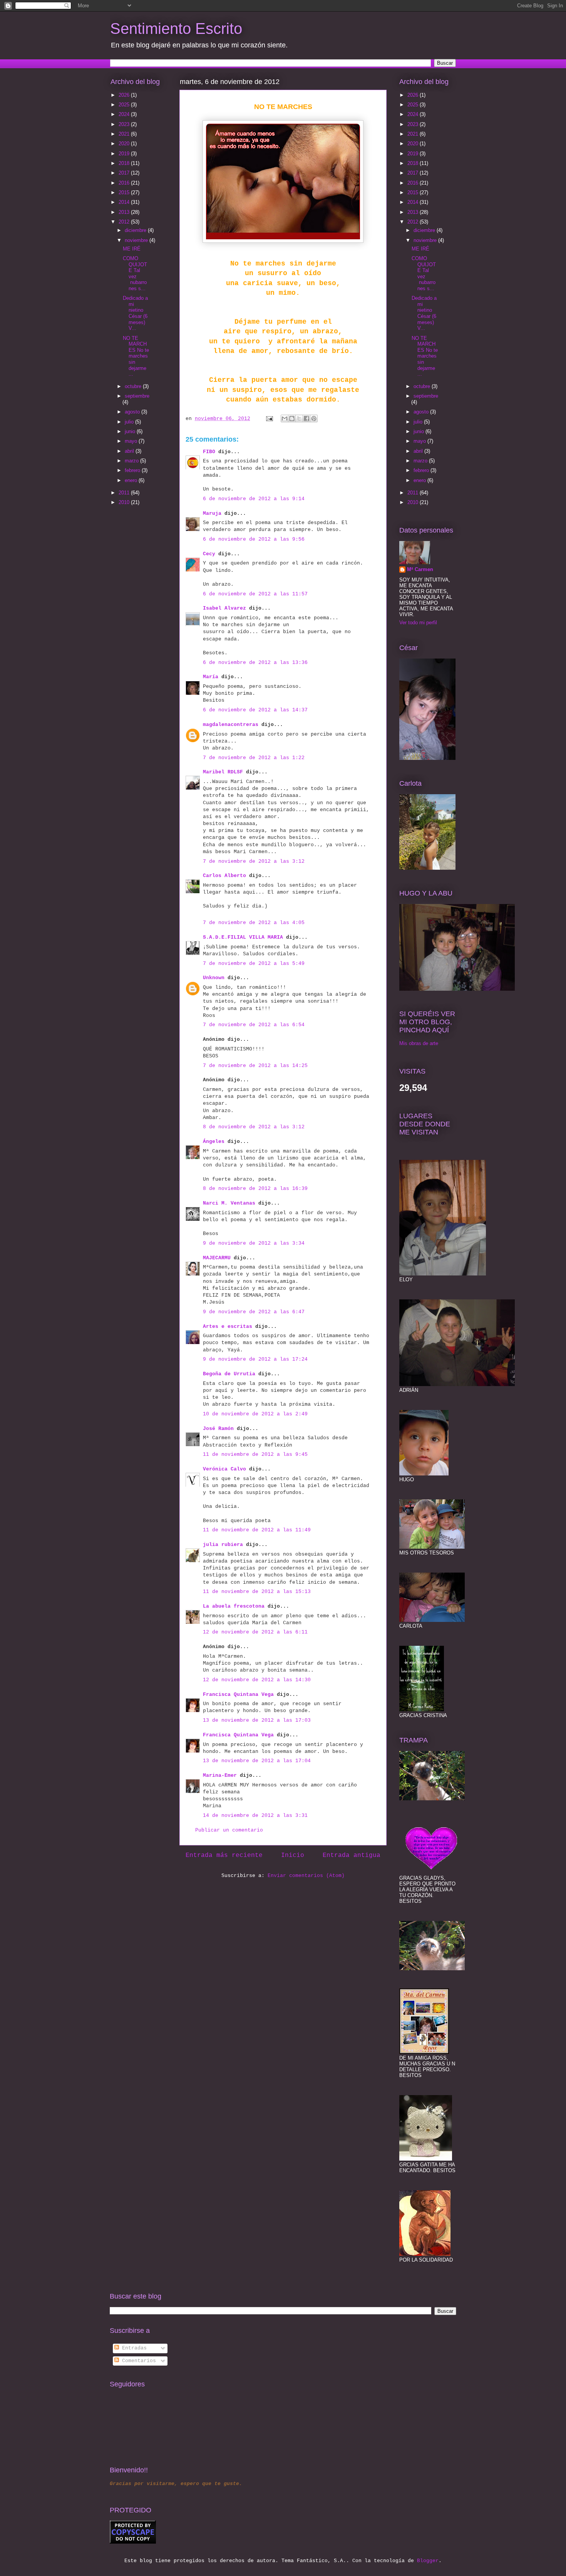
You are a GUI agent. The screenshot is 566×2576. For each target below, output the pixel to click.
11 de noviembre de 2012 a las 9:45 (255, 1454)
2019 (125, 154)
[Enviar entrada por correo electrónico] (270, 419)
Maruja (212, 513)
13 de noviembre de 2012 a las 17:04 (257, 1761)
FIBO (209, 452)
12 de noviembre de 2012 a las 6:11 (255, 1632)
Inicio (293, 1855)
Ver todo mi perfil (418, 623)
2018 (125, 163)
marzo (132, 461)
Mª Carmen (420, 569)
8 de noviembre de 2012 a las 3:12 (254, 1127)
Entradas (133, 2348)
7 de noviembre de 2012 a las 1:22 (254, 758)
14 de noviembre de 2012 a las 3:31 (255, 1816)
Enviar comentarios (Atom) (306, 1876)
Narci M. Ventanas (229, 1203)
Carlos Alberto (224, 876)
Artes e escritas (228, 1327)
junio (131, 431)
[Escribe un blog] (292, 418)
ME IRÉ (132, 249)
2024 (125, 114)
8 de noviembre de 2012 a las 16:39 (255, 1189)
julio (130, 422)
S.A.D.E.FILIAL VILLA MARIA (243, 937)
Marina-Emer (220, 1775)
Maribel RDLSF (223, 772)
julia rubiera (223, 1545)
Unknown (214, 978)
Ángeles (214, 1142)
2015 (125, 192)
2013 (125, 212)
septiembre (137, 396)
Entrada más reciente (224, 1855)
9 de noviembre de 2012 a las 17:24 (255, 1359)
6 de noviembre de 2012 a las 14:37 (255, 710)
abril (130, 451)
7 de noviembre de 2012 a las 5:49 (254, 964)
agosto (133, 412)
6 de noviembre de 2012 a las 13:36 (255, 663)
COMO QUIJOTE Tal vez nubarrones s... (135, 273)
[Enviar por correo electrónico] (285, 418)
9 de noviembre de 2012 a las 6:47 (254, 1312)
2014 (125, 202)
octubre (134, 386)
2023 (125, 124)
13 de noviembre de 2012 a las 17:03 (257, 1720)
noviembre (137, 240)
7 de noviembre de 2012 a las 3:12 (254, 861)
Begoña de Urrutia (229, 1374)
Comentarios (137, 2361)
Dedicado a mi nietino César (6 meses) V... (135, 313)
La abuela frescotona (234, 1606)
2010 (125, 502)
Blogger (428, 2561)
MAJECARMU (217, 1258)
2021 (125, 134)
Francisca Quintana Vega (238, 1695)
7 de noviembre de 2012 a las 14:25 (255, 1066)
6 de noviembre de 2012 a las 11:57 (255, 594)
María (211, 677)
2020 (125, 144)
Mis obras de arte (419, 1043)
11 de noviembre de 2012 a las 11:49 (257, 1530)
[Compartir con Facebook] (306, 418)
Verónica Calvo (224, 1469)
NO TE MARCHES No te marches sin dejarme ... (136, 356)
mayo (132, 441)
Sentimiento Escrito (176, 29)
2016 (125, 183)
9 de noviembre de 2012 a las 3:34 (254, 1243)
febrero (133, 470)
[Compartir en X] (299, 418)
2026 (125, 95)
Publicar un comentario (229, 1830)
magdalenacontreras (231, 725)
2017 (125, 173)
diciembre (136, 230)
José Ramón (218, 1429)
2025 (125, 105)
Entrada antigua (352, 1855)
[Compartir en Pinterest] (314, 418)
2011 (125, 493)
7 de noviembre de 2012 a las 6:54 (254, 1025)
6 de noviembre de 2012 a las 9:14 (254, 499)
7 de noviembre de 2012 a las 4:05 (254, 923)
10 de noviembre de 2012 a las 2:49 (255, 1414)
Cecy (209, 554)
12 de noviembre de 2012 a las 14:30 (257, 1680)
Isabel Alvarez (224, 608)
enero (132, 480)
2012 (125, 222)
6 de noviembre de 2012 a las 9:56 (254, 539)
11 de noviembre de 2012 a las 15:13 (257, 1592)
